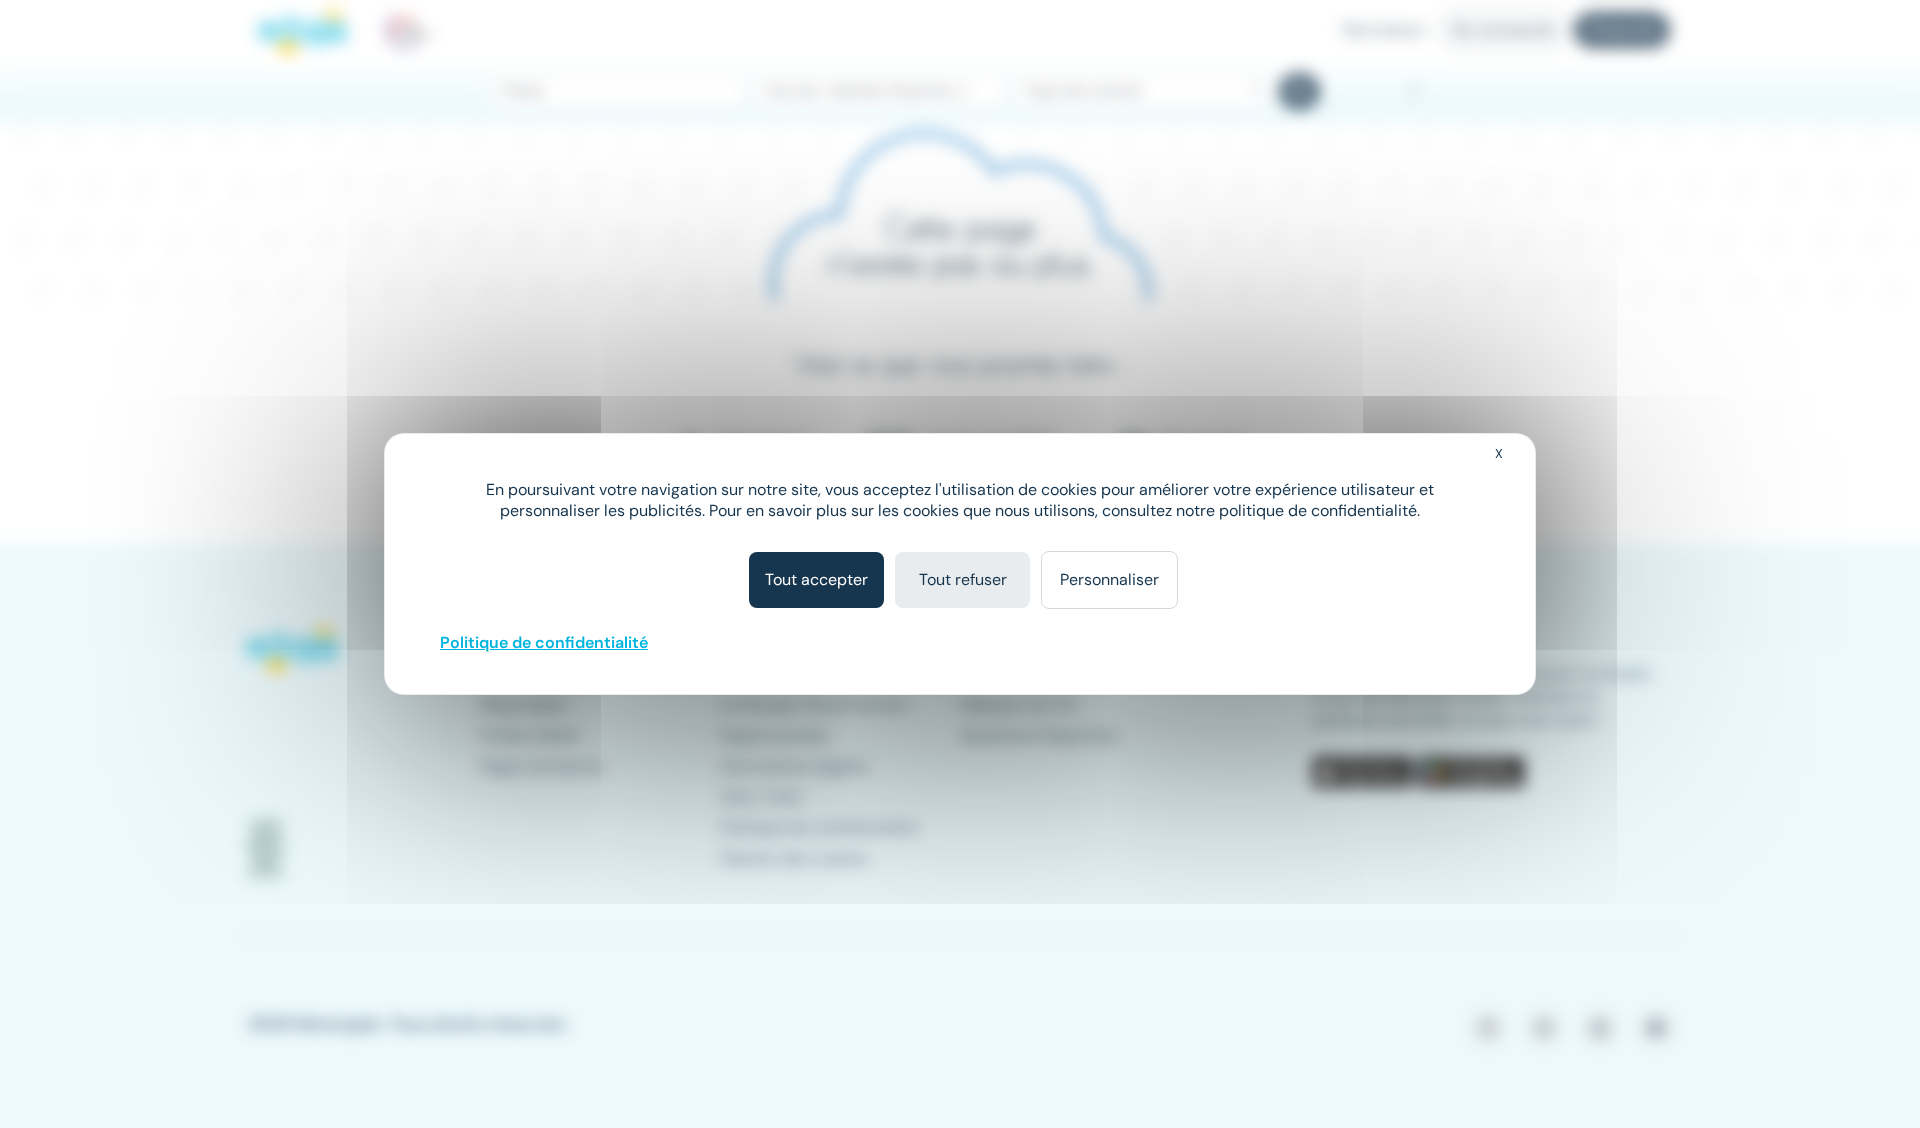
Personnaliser (1109, 579)
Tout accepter (816, 579)
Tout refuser (963, 579)
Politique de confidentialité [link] (544, 642)
